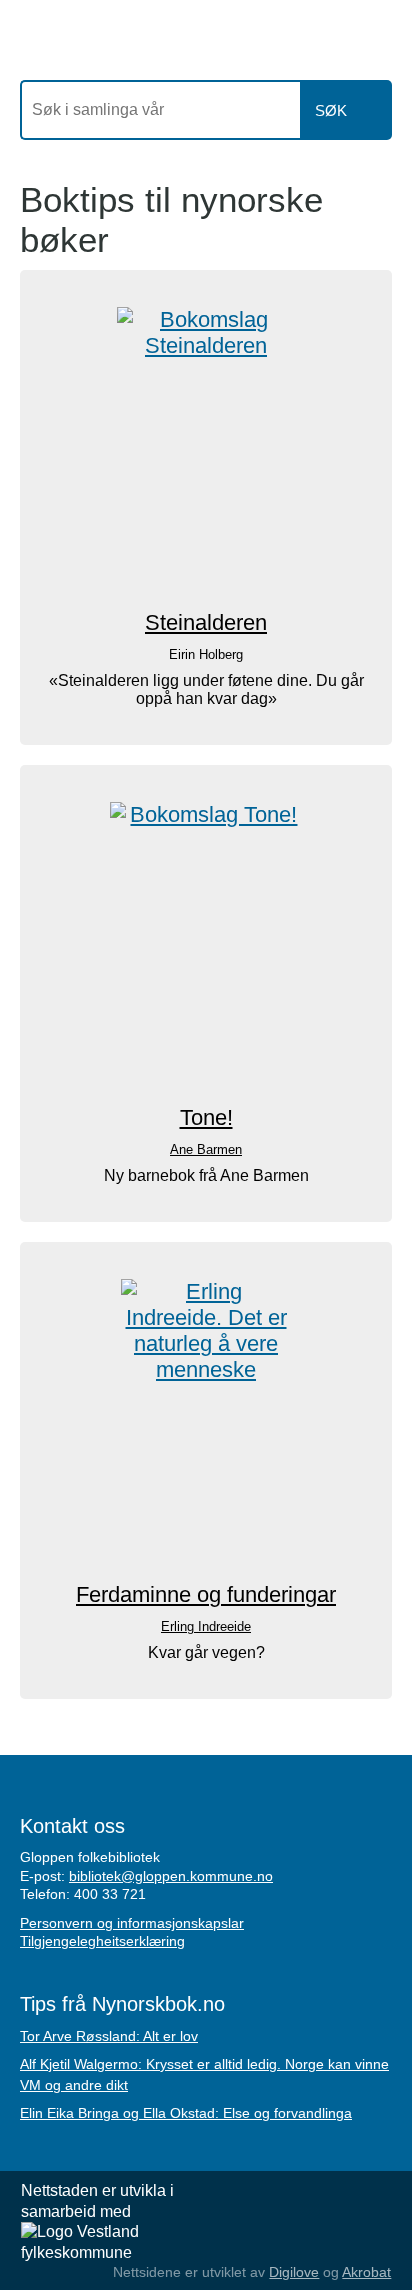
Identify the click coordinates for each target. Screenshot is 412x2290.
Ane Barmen (206, 1149)
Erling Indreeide (206, 1626)
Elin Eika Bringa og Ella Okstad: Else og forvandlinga (186, 2113)
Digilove (294, 2272)
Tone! (206, 1117)
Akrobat (366, 2272)
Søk (331, 110)
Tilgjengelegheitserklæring (102, 1941)
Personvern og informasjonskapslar (132, 1923)
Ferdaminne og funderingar (206, 1594)
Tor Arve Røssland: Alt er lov (109, 2036)
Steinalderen (206, 622)
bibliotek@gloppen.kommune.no (171, 1876)
